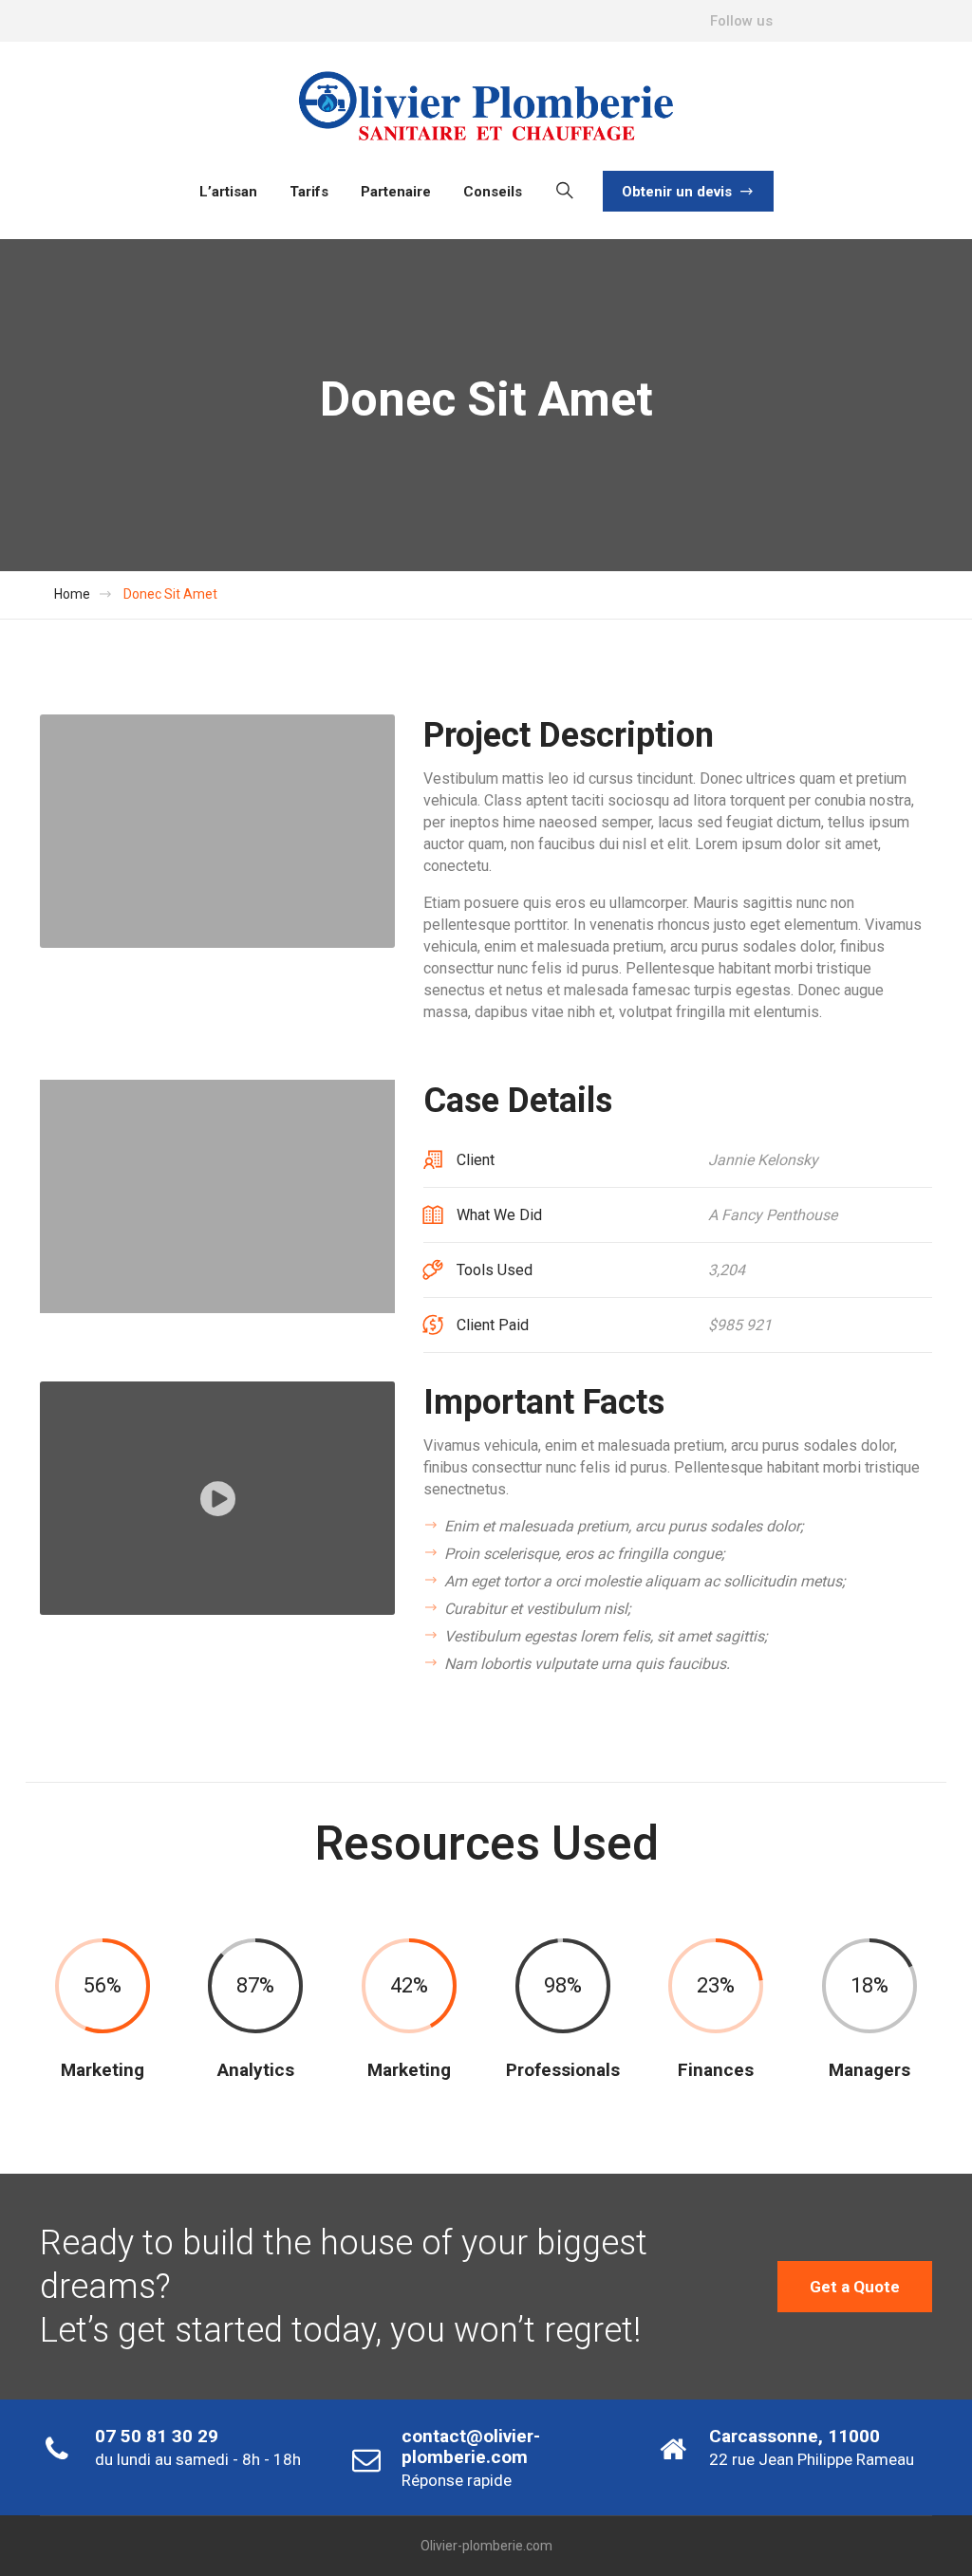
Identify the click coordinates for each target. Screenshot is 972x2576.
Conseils (493, 192)
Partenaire (396, 192)
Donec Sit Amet (170, 594)
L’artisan (228, 192)
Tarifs (309, 192)
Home (72, 594)
